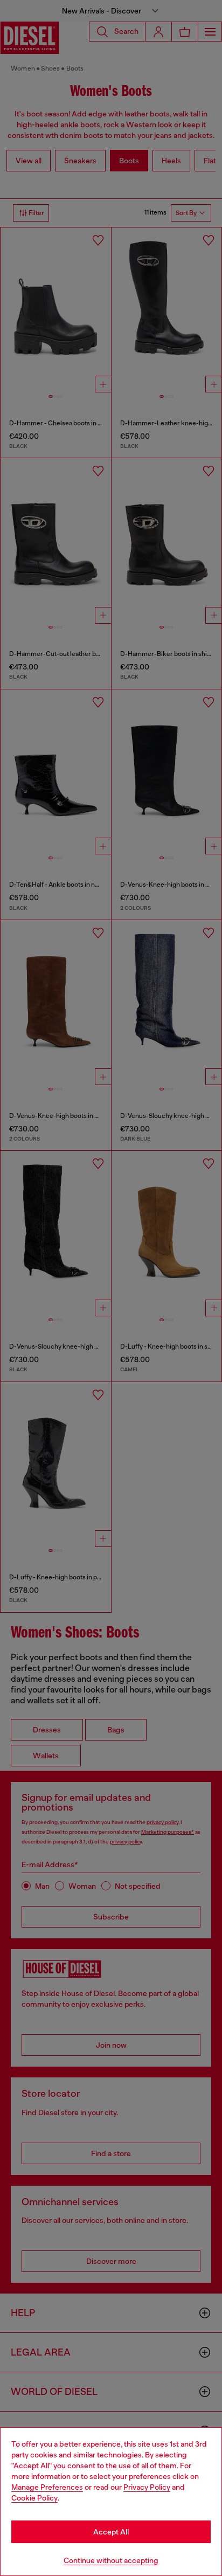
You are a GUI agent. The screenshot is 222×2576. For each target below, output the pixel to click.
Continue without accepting (111, 2560)
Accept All (111, 2532)
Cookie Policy (34, 2498)
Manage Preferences (47, 2487)
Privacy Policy (147, 2487)
